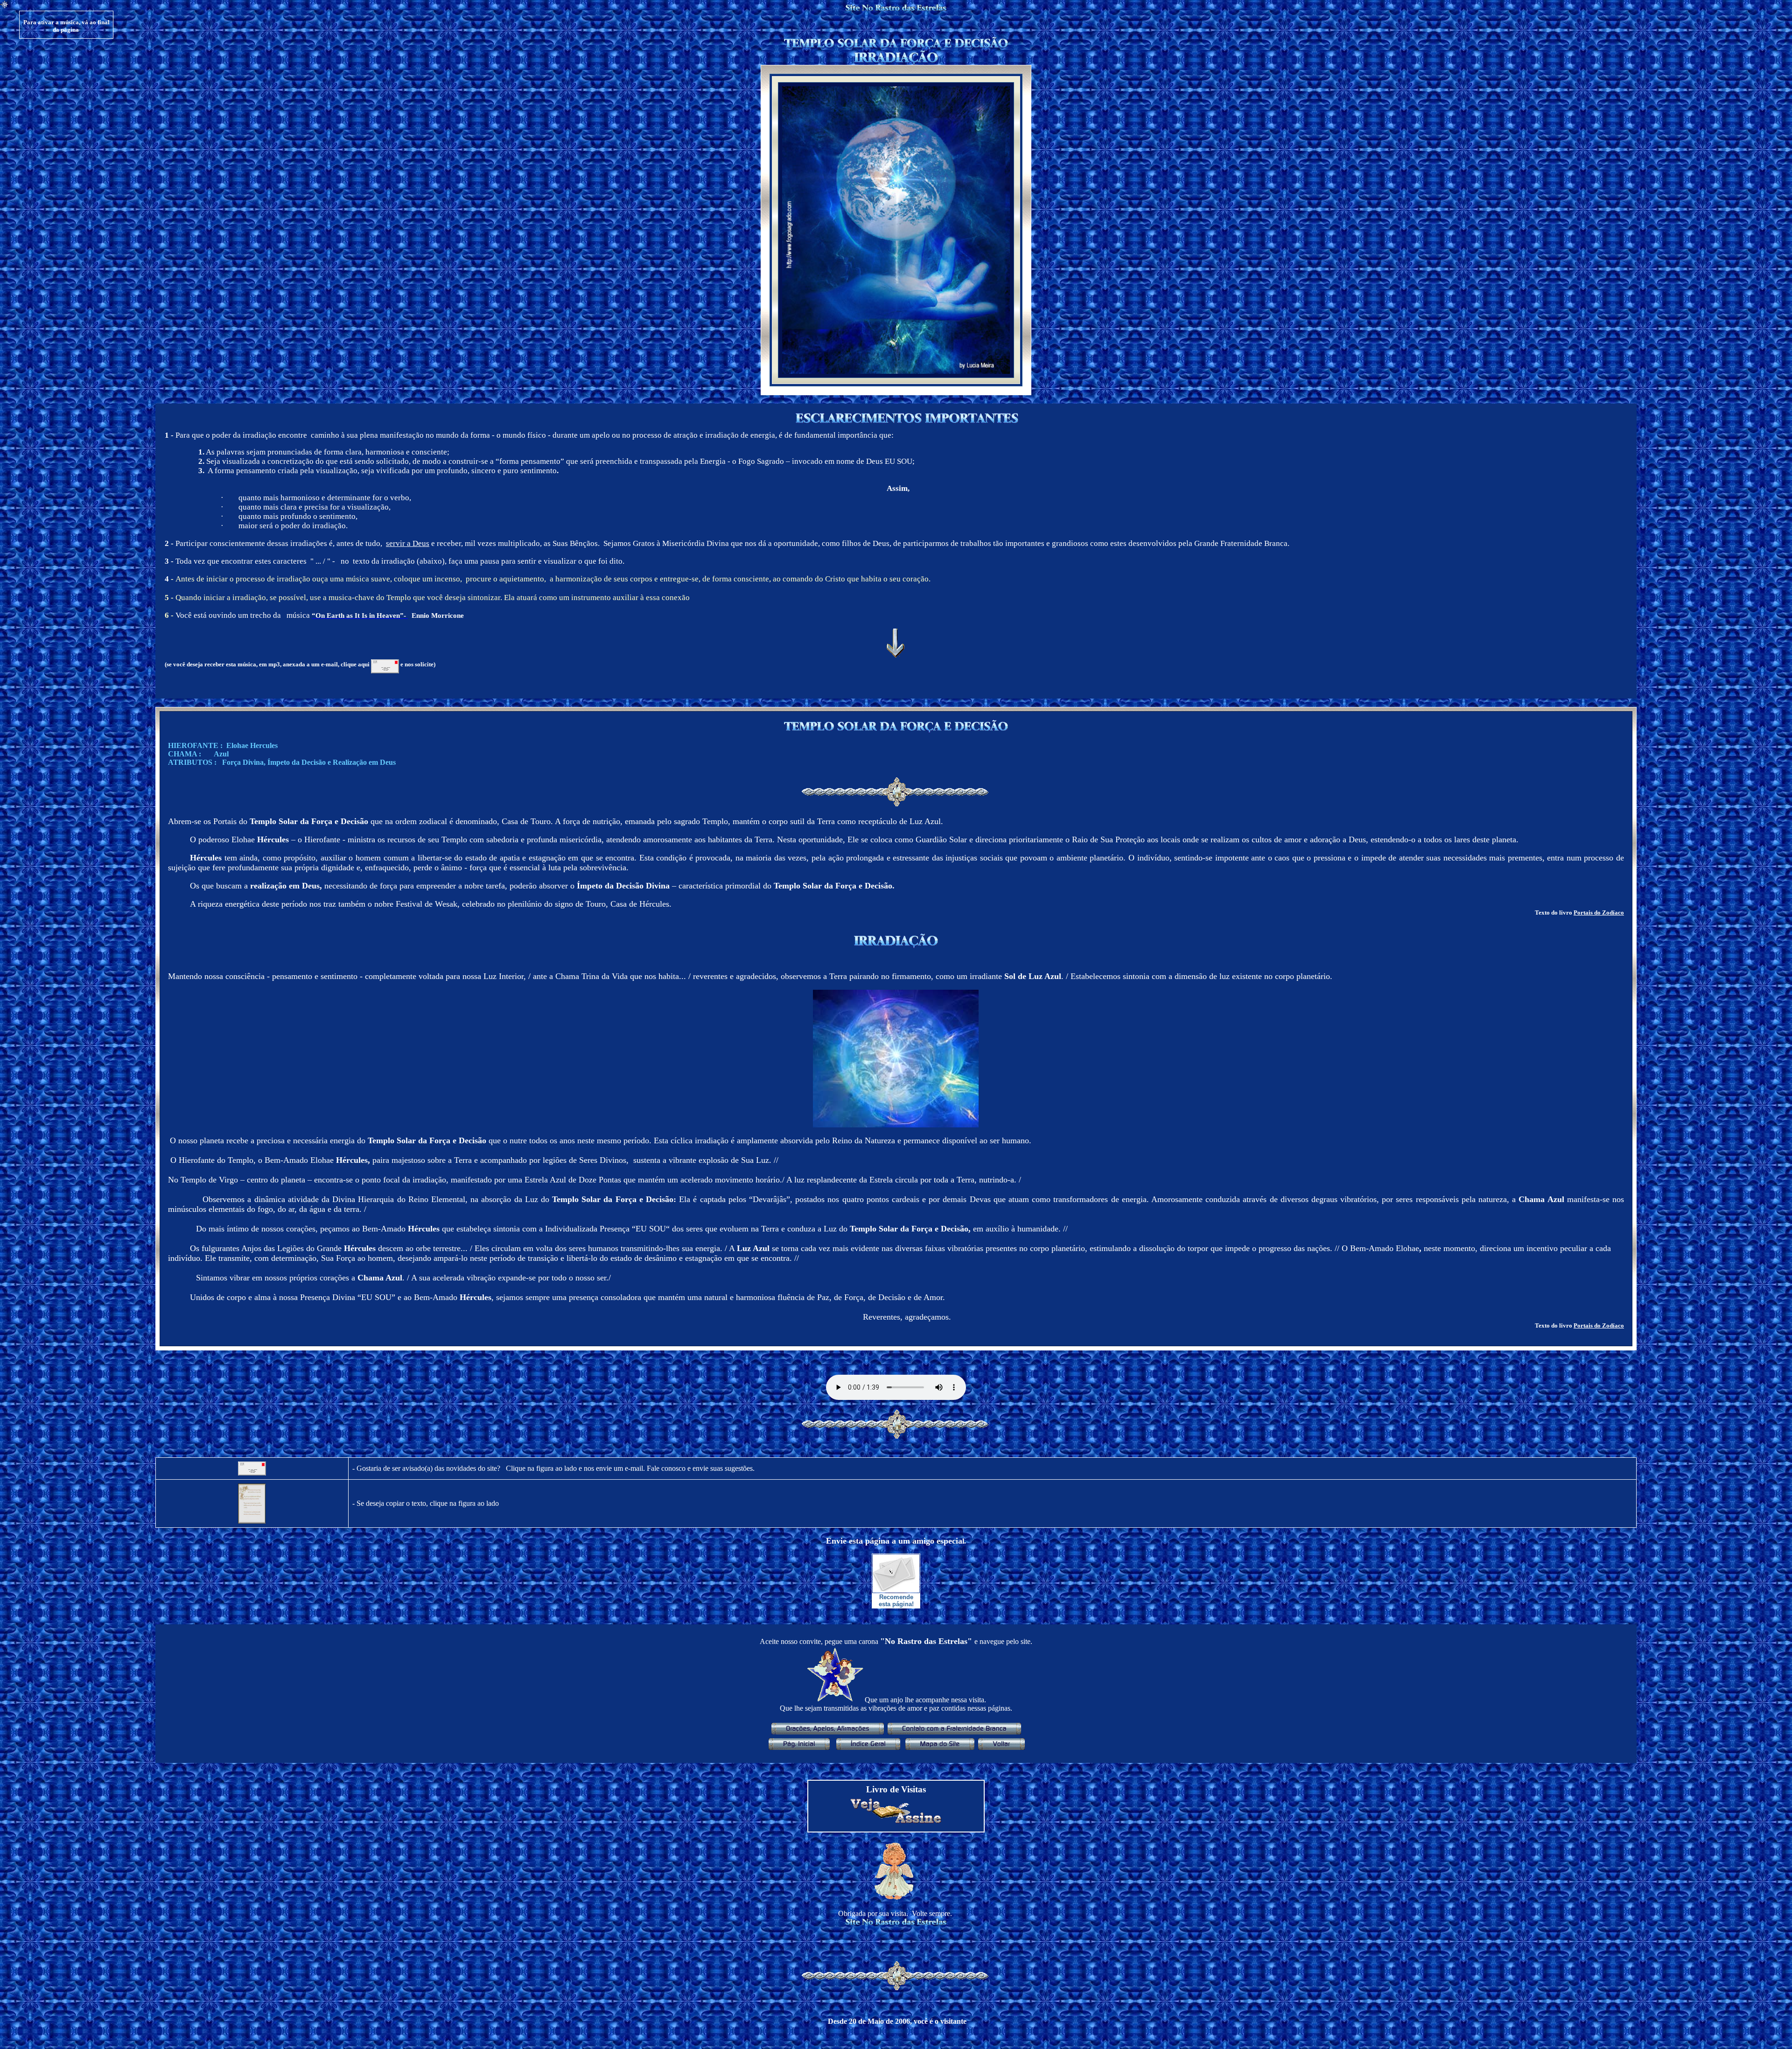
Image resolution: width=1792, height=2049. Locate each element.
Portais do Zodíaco (1599, 913)
